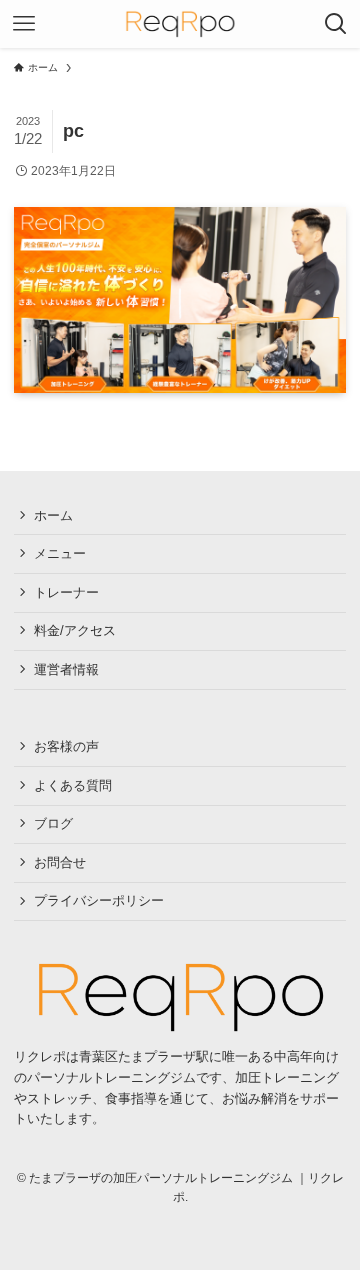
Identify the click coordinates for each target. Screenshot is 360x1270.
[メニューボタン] (24, 24)
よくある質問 (73, 785)
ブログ (53, 823)
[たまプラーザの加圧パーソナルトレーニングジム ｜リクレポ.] (179, 997)
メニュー (60, 553)
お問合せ (60, 862)
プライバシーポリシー (99, 900)
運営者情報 (66, 669)
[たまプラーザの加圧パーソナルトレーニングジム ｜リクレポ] (179, 24)
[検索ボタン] (336, 24)
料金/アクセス (75, 630)
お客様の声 (66, 746)
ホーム (53, 515)
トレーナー (66, 592)
